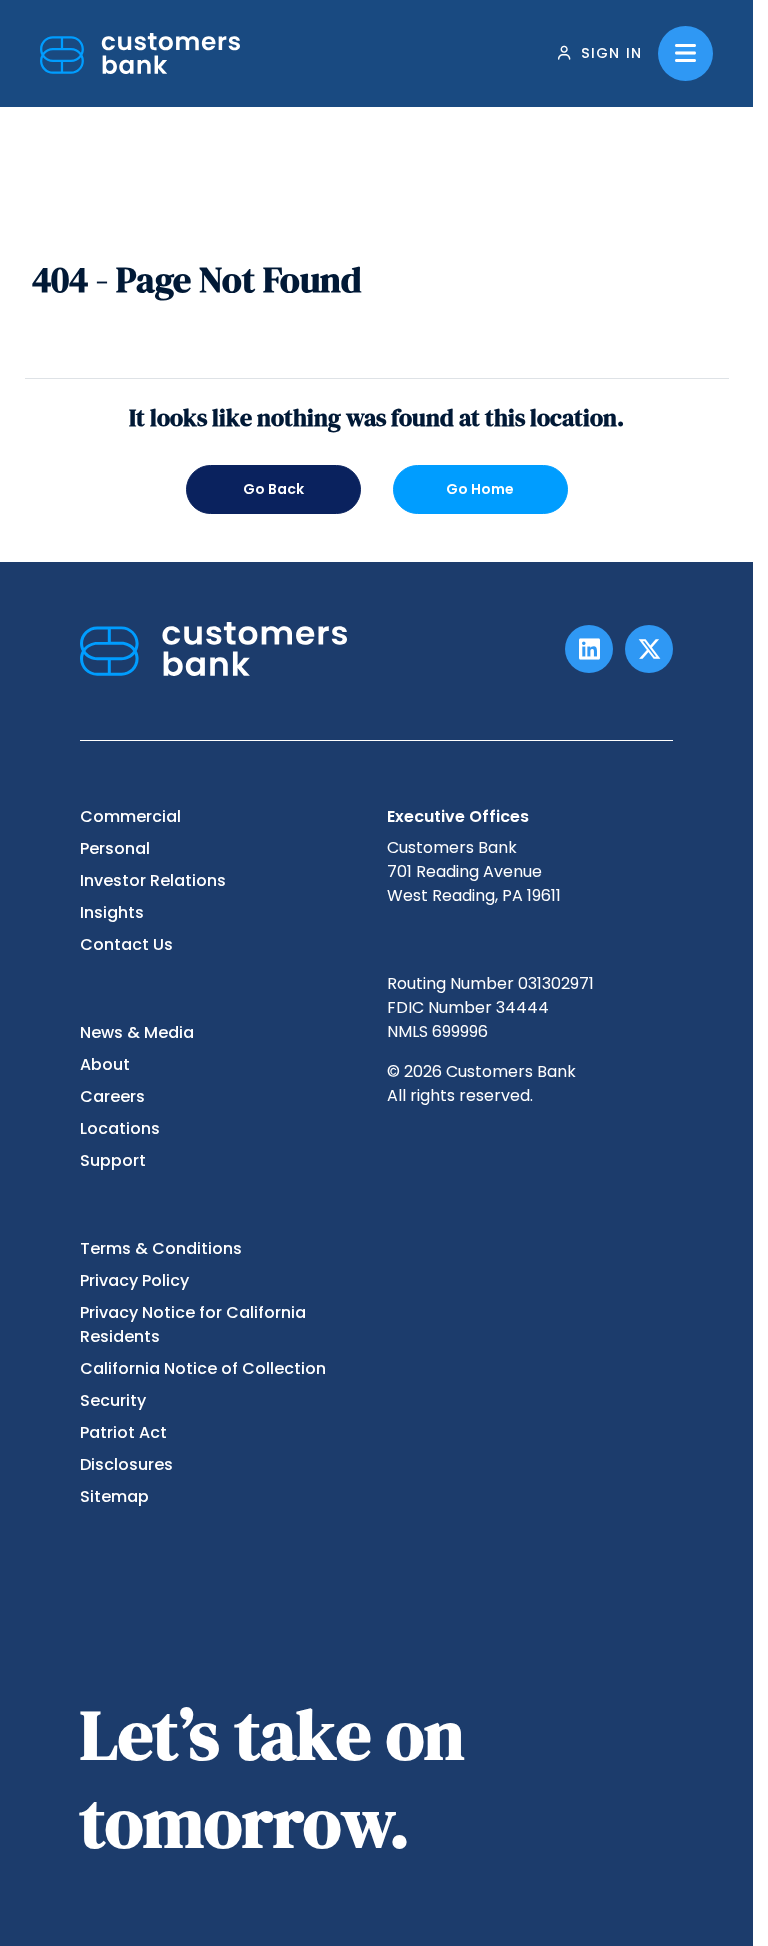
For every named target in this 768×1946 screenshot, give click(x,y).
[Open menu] (685, 53)
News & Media (137, 1032)
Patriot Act (123, 1432)
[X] (649, 649)
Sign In (611, 53)
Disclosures (126, 1464)
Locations (120, 1128)
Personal (115, 848)
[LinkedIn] (589, 649)
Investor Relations (153, 880)
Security (113, 1400)
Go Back (273, 489)
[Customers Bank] (140, 53)
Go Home (480, 489)
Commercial (130, 816)
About (105, 1064)
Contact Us (126, 944)
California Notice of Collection (203, 1368)
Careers (112, 1096)
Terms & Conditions (161, 1248)
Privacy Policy (134, 1280)
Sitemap (114, 1496)
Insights (112, 912)
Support (113, 1160)
